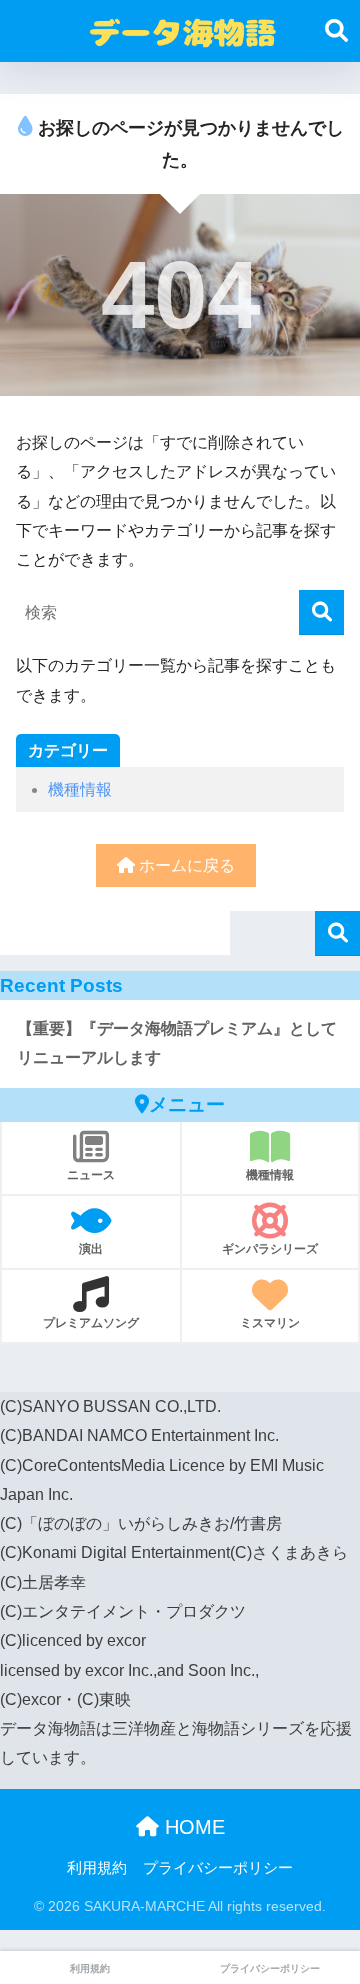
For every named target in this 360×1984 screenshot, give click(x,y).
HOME (192, 1827)
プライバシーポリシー (218, 1868)
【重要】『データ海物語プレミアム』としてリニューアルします (177, 1043)
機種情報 (80, 789)
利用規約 (97, 1868)
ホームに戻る (185, 865)
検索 (337, 933)
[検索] (321, 612)
